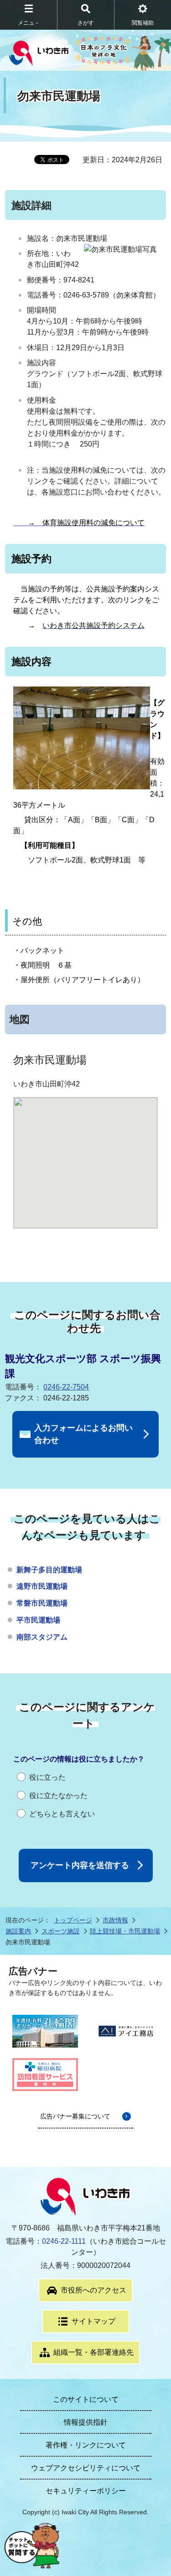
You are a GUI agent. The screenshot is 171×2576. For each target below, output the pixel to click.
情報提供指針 (86, 2422)
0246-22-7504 (66, 1387)
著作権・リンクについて (86, 2445)
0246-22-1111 (64, 2241)
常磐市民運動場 (42, 1603)
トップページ (73, 1920)
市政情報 (115, 1920)
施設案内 (18, 1931)
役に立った (47, 1777)
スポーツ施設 (61, 1931)
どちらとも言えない (62, 1814)
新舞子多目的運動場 (49, 1570)
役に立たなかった (58, 1796)
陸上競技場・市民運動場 (125, 1931)
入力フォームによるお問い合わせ (83, 1434)
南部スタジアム (42, 1637)
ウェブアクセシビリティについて (86, 2468)
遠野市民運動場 (42, 1586)
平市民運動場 (38, 1620)
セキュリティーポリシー (86, 2491)
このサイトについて (86, 2399)
